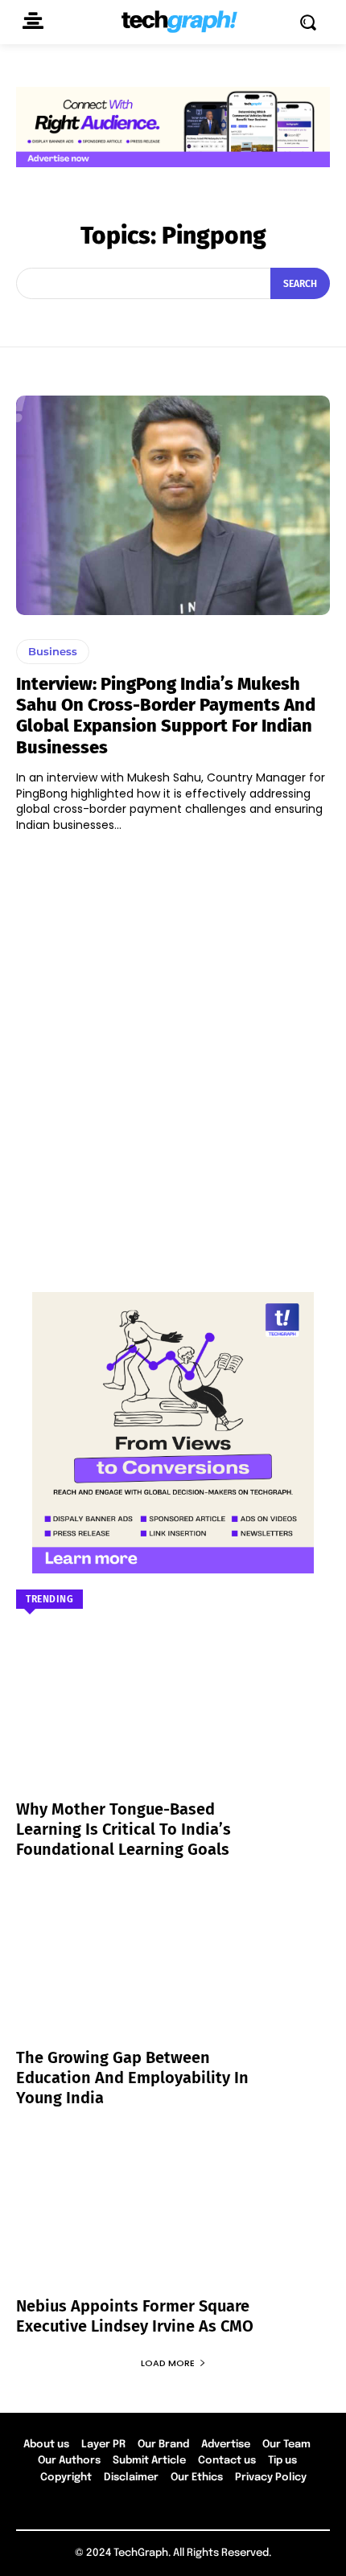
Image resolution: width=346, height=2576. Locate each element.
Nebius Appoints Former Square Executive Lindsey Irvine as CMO (135, 2316)
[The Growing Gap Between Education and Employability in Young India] (173, 1974)
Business (53, 651)
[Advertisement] (173, 1055)
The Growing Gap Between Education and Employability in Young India (132, 2078)
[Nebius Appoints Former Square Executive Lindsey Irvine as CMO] (173, 2222)
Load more (168, 2363)
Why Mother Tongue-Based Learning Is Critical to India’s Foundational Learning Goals (124, 1829)
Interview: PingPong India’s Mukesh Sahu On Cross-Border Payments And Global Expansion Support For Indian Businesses (166, 716)
